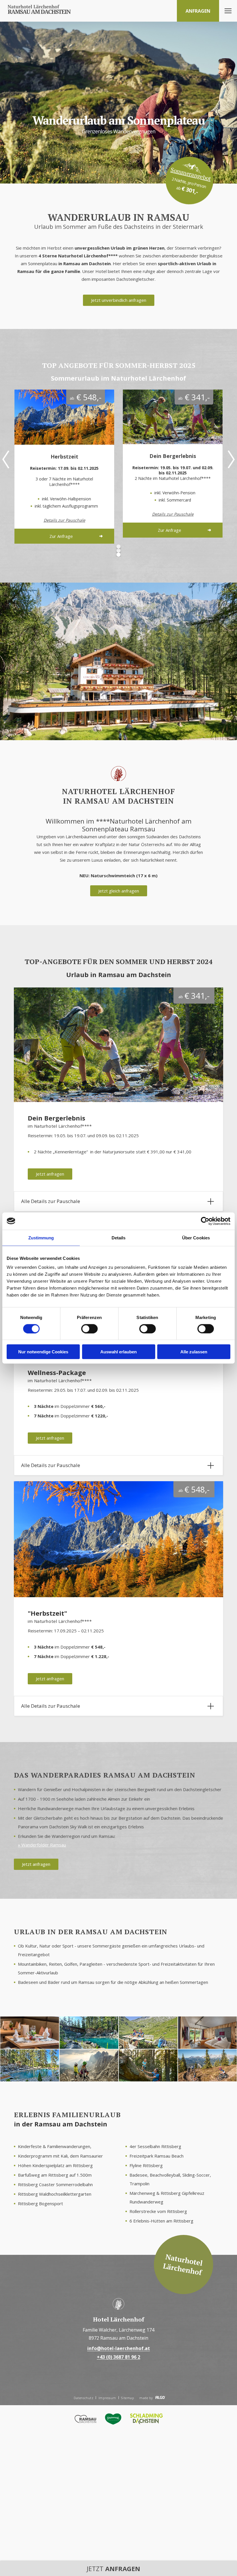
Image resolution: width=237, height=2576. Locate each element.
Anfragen (198, 11)
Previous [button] (6, 459)
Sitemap (127, 2398)
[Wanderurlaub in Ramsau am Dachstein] (39, 10)
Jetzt (113, 2568)
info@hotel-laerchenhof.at (119, 2348)
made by (146, 2398)
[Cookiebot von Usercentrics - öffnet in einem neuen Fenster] (205, 1221)
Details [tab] (119, 1238)
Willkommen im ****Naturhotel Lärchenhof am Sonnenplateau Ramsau (119, 825)
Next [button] (231, 459)
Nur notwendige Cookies (43, 1352)
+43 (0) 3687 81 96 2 (118, 2357)
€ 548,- (86, 397)
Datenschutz (84, 2398)
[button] (119, 300)
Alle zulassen (194, 1352)
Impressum (107, 2398)
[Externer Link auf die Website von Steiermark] (113, 2420)
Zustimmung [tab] (41, 1238)
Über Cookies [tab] (196, 1238)
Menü (228, 11)
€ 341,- (194, 397)
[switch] (89, 1329)
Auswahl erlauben (118, 1352)
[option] (64, 466)
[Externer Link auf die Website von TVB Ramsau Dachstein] (85, 2420)
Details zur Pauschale (64, 520)
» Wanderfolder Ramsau (42, 1845)
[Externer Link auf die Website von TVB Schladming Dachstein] (146, 2420)
